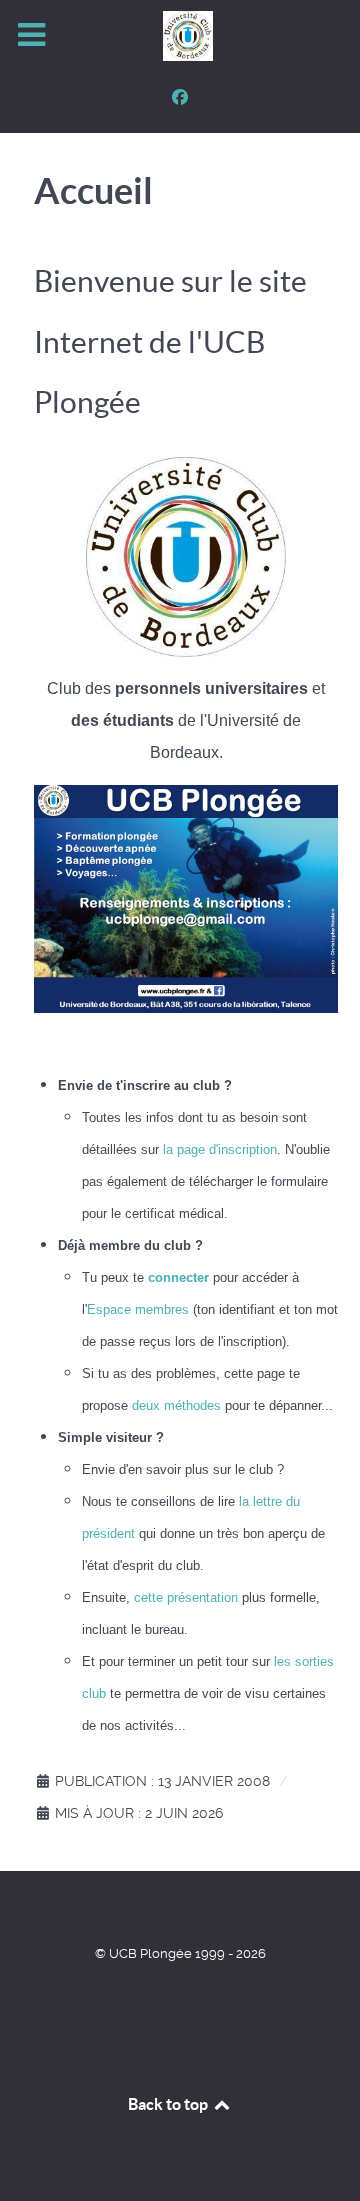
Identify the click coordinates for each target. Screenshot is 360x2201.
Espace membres (138, 1309)
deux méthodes (176, 1405)
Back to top (169, 2104)
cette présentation (186, 1597)
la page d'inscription (220, 1149)
